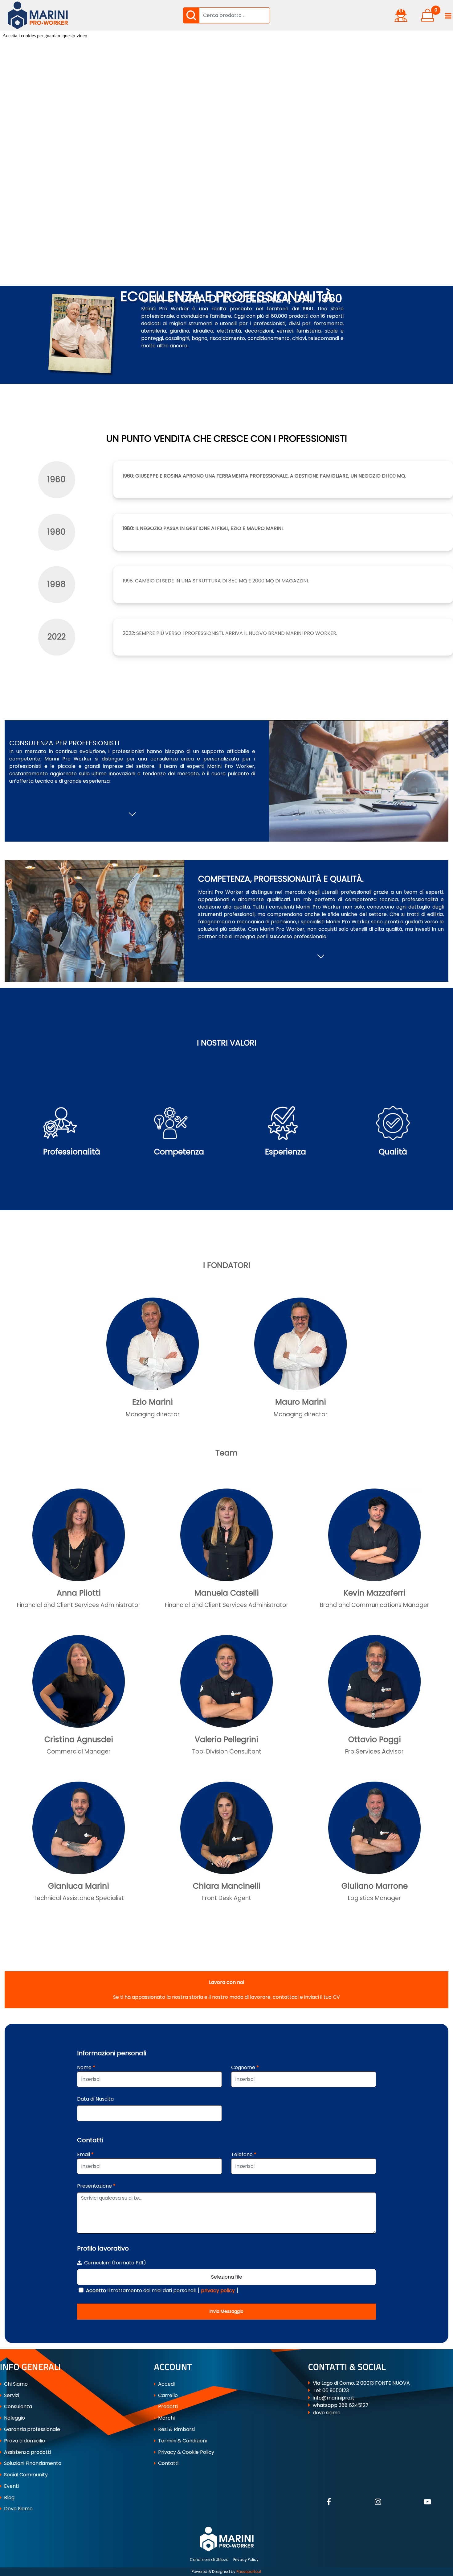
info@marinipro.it (334, 2398)
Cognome (245, 2067)
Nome (86, 2067)
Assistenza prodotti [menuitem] (27, 2452)
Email (85, 2154)
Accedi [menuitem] (166, 2384)
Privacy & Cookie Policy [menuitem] (186, 2452)
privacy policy (218, 2290)
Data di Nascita (95, 2099)
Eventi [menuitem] (11, 2486)
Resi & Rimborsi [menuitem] (176, 2429)
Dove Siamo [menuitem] (18, 2509)
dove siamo (327, 2413)
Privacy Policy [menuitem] (246, 2559)
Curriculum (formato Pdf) (114, 2263)
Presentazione (96, 2186)
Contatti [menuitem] (168, 2463)
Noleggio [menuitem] (14, 2418)
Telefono (244, 2154)
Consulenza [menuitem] (17, 2406)
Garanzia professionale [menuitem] (31, 2429)
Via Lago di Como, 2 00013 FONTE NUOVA (361, 2383)
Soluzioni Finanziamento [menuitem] (32, 2463)
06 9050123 (336, 2390)
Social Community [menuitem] (25, 2475)
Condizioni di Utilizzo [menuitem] (209, 2559)
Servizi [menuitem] (11, 2395)
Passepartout (249, 2572)
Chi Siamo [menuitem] (15, 2384)
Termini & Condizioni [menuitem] (182, 2441)
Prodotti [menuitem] (167, 2406)
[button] (191, 15)
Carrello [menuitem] (167, 2395)
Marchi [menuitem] (166, 2418)
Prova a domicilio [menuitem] (24, 2441)
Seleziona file (227, 2277)
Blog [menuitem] (9, 2497)
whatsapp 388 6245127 (341, 2405)
